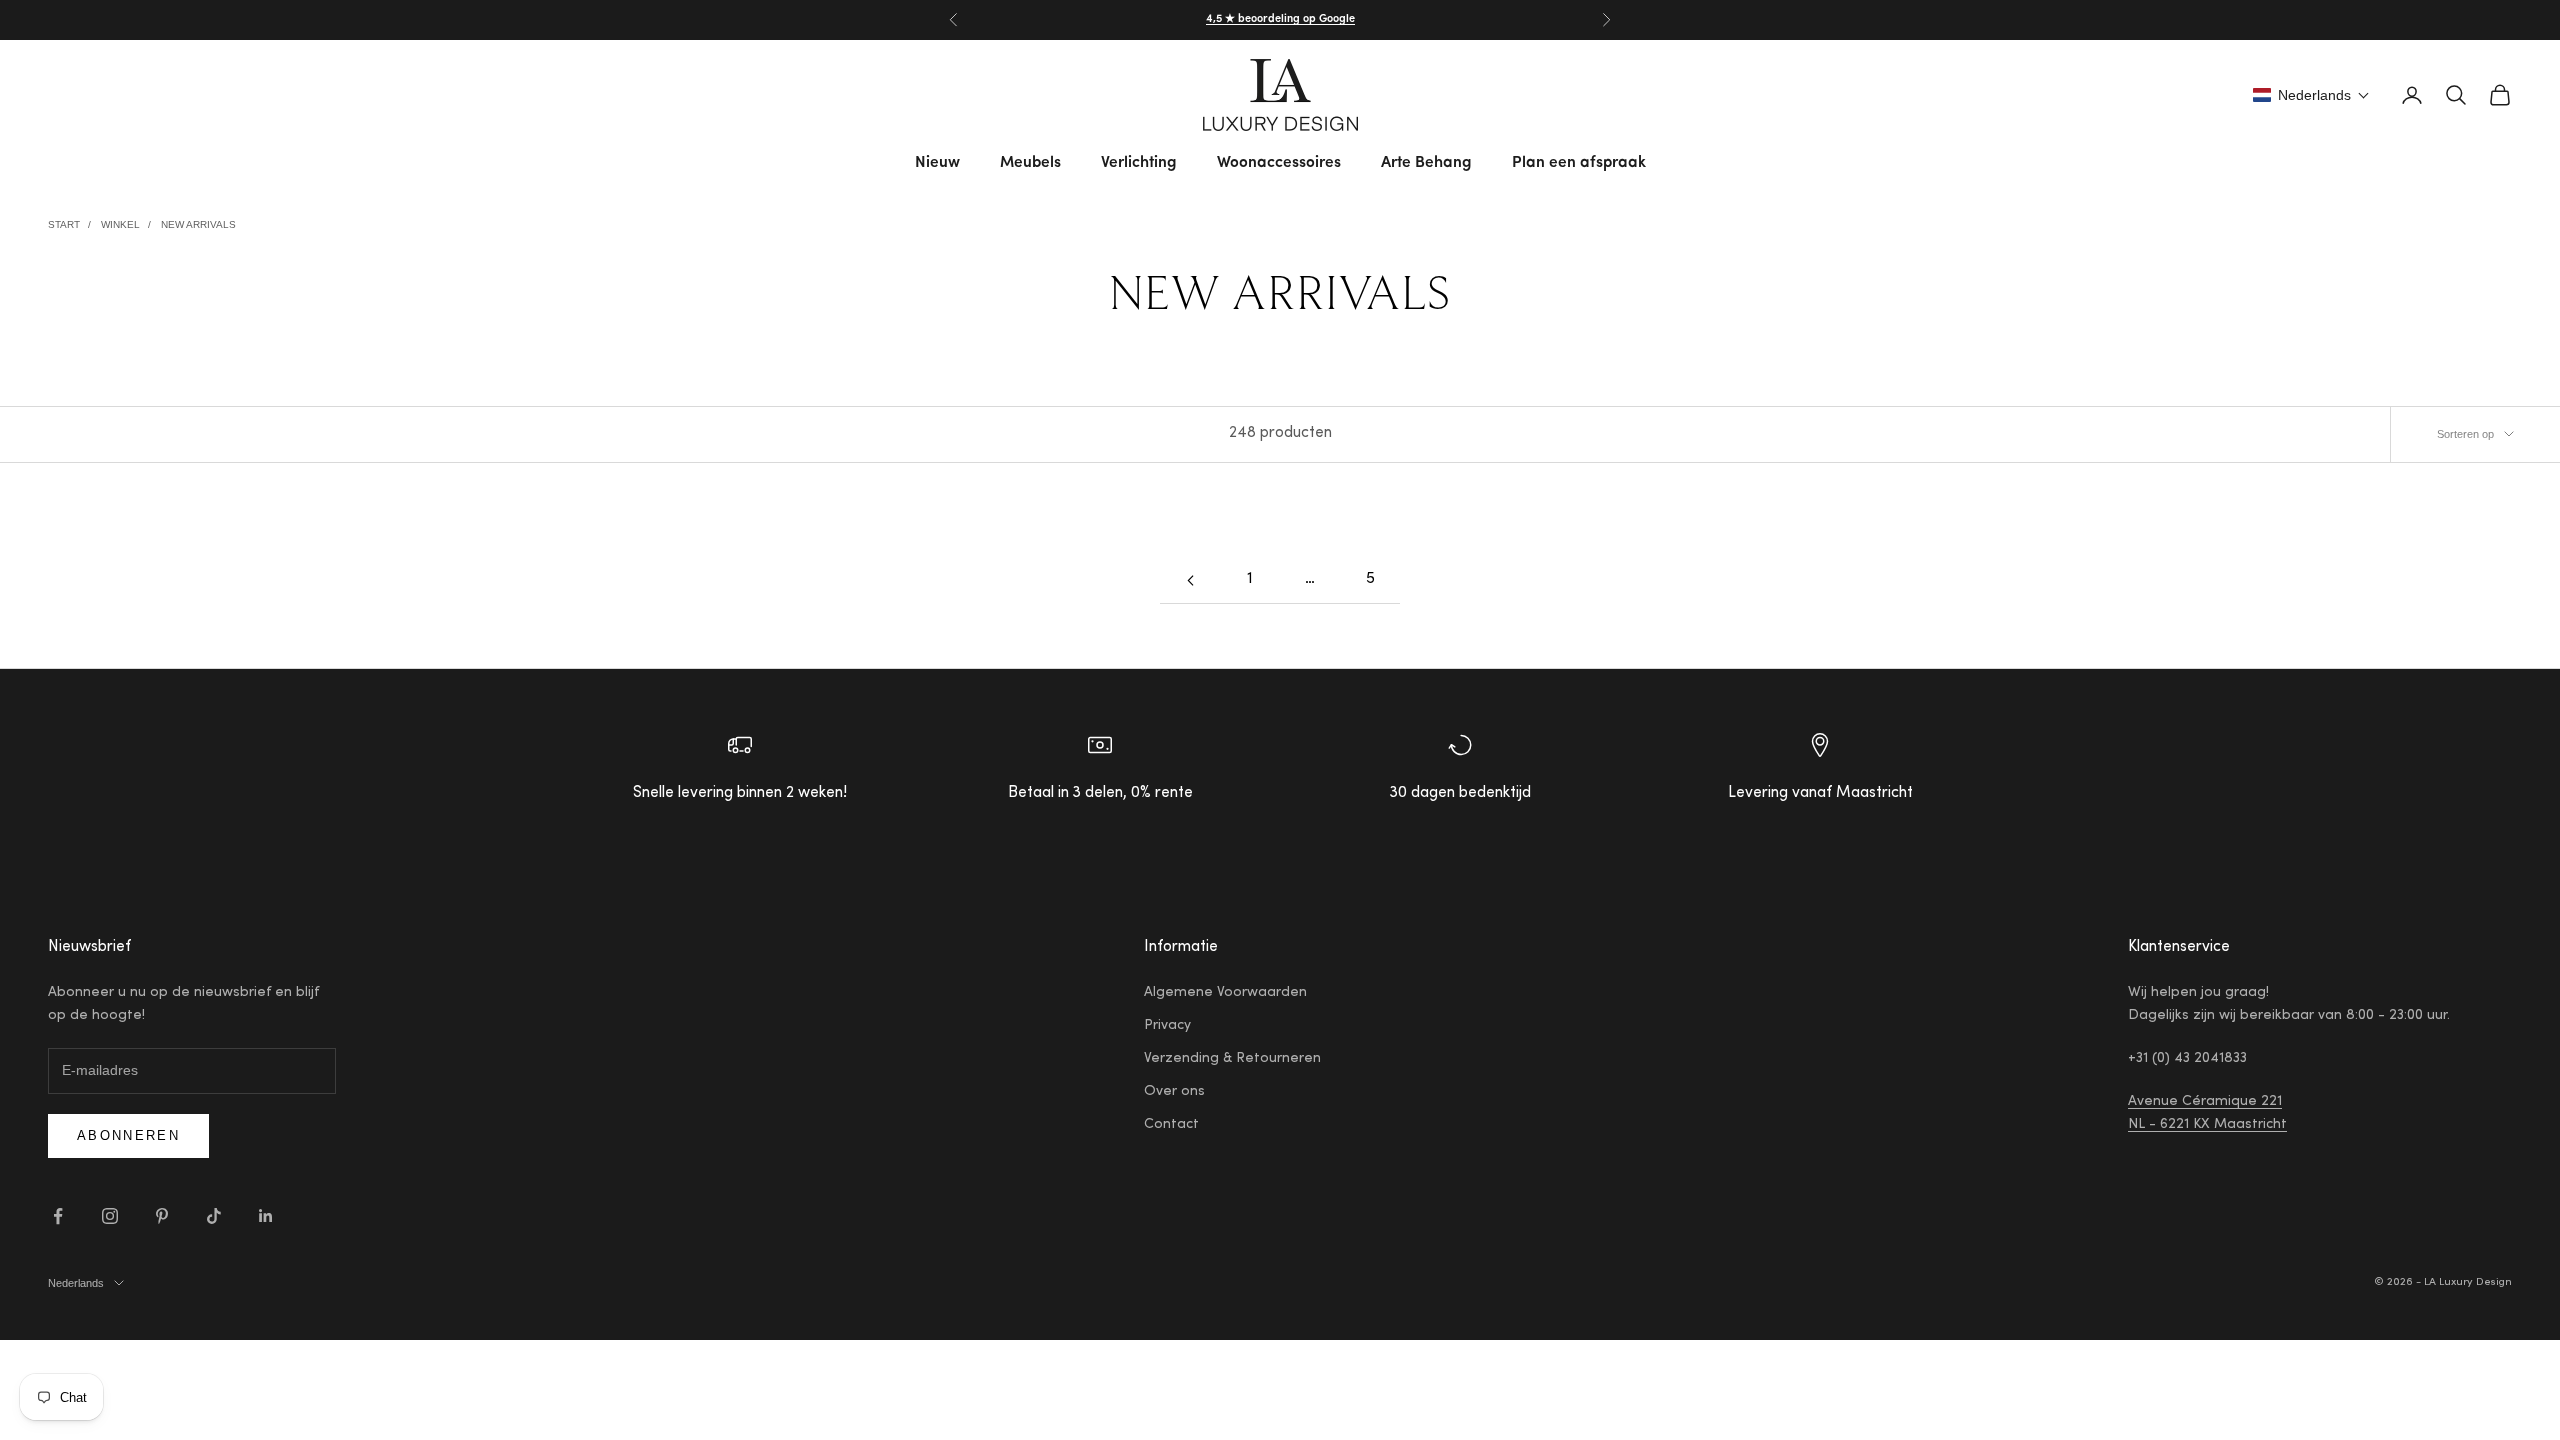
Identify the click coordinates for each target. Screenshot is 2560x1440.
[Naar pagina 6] (1190, 580)
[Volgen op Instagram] (110, 1216)
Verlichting (1139, 163)
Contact (1171, 1125)
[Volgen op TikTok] (214, 1216)
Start (64, 224)
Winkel (120, 224)
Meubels (1030, 163)
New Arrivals (198, 224)
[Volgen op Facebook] (58, 1216)
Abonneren (128, 1135)
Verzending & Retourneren (1232, 1059)
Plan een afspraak (1579, 163)
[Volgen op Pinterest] (162, 1216)
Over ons (1174, 1092)
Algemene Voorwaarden (1225, 993)
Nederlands (76, 1283)
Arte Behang (1426, 163)
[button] (2311, 95)
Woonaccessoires (1279, 163)
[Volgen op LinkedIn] (266, 1216)
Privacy (1167, 1026)
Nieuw (937, 163)
